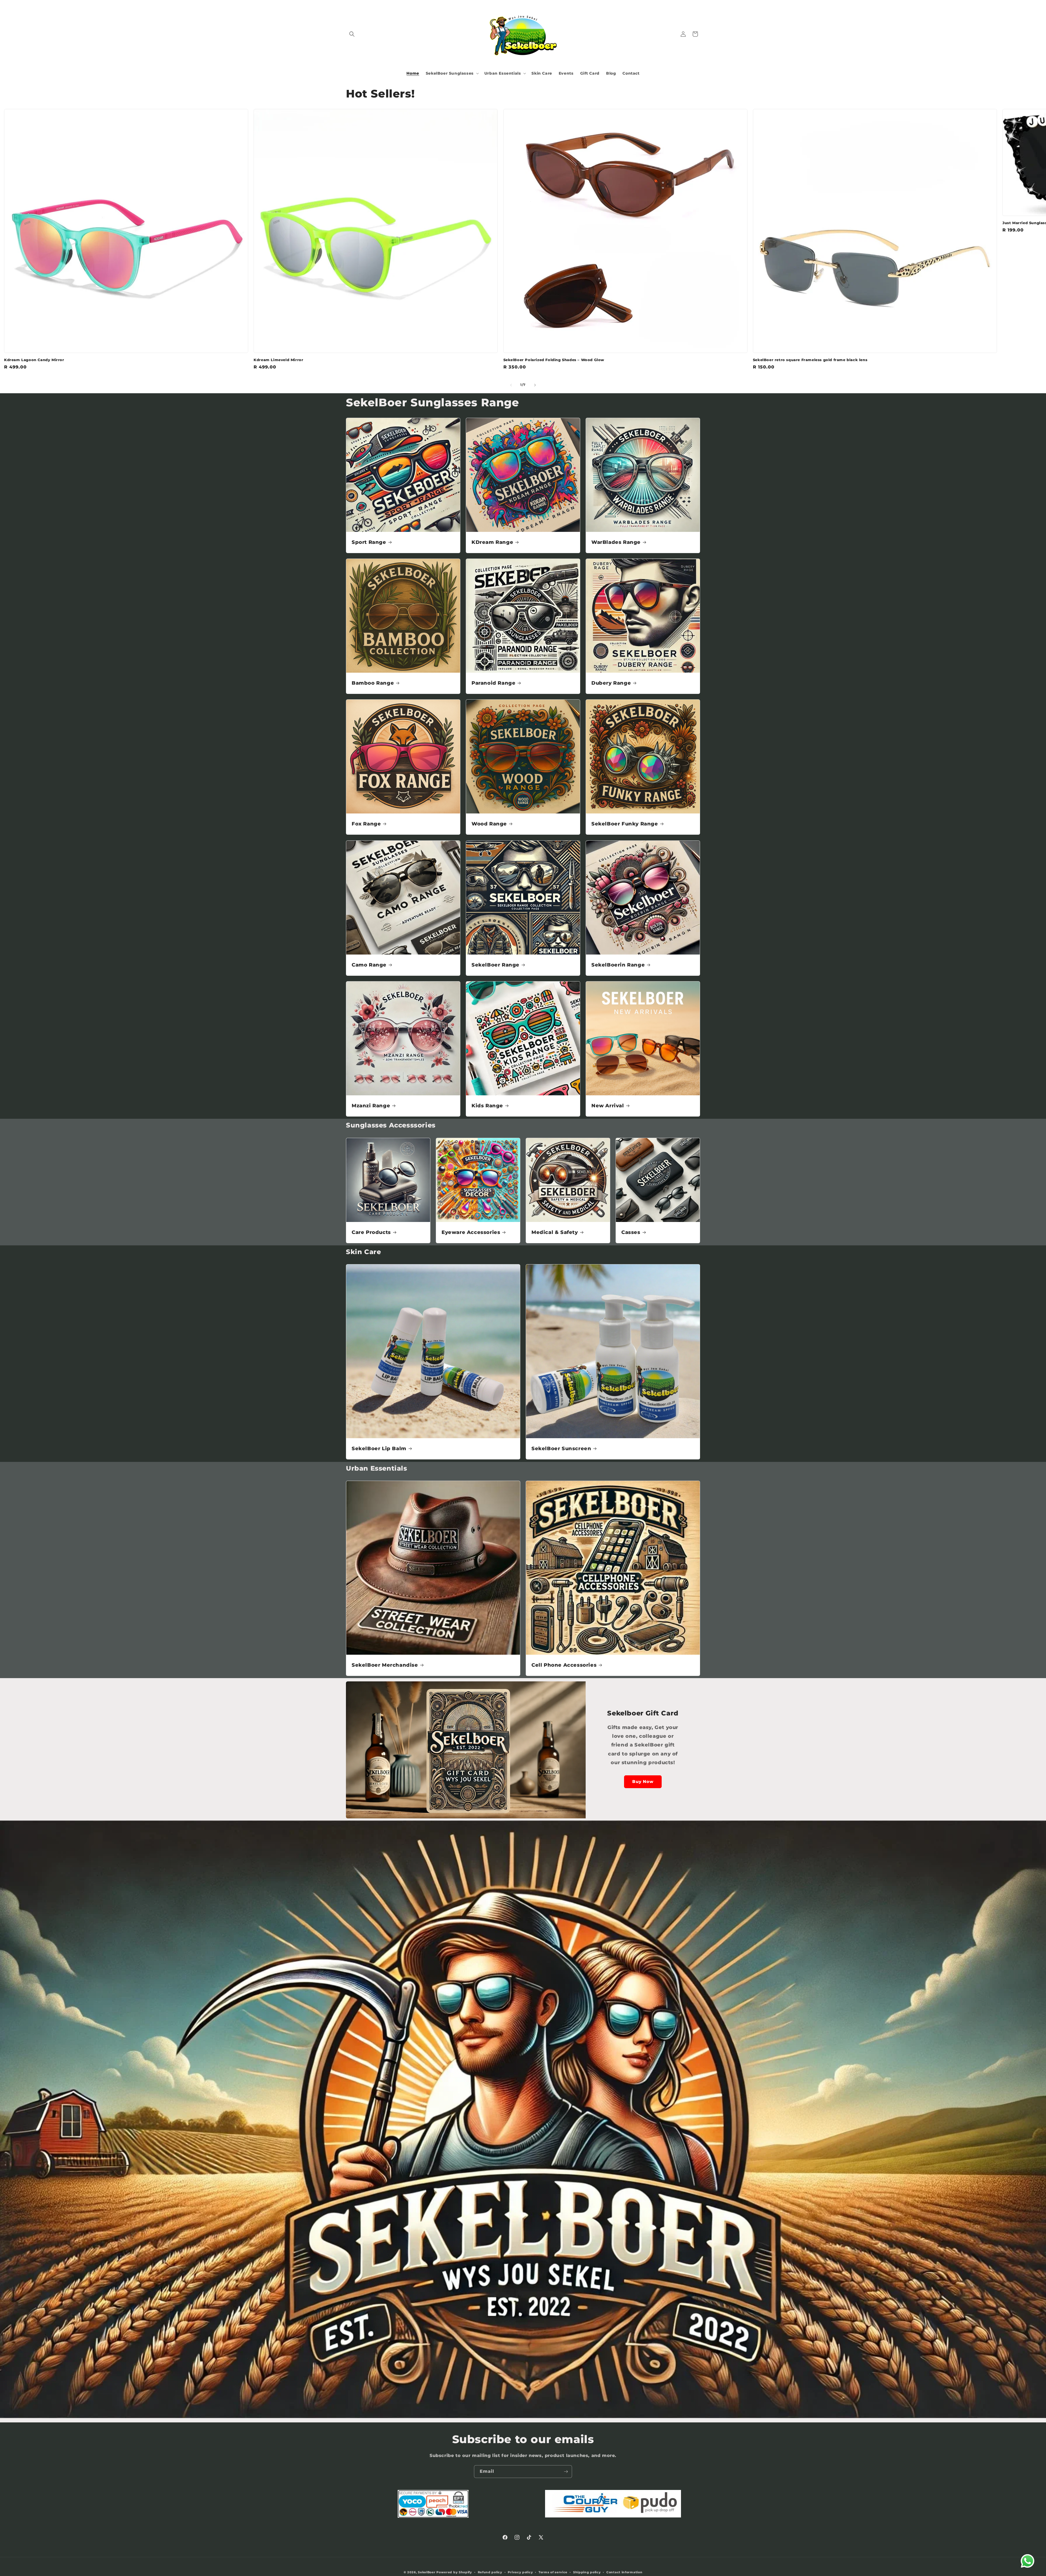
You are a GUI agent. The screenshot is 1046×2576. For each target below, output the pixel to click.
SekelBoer (427, 2572)
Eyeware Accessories (471, 1232)
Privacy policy (520, 2572)
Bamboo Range (373, 683)
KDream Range (492, 542)
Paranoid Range (493, 683)
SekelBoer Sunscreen (561, 1449)
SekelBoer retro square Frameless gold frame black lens (810, 360)
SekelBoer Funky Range (625, 824)
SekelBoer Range (495, 965)
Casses (631, 1232)
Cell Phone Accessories (564, 1665)
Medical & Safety (555, 1232)
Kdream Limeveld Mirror (278, 360)
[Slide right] (535, 385)
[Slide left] (511, 385)
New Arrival (608, 1106)
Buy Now (643, 1781)
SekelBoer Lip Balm (379, 1449)
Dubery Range (611, 683)
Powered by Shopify (454, 2572)
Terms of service (553, 2572)
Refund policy (490, 2572)
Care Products (371, 1232)
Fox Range (366, 824)
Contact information (624, 2572)
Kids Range (487, 1106)
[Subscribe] (566, 2472)
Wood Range (489, 824)
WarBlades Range (616, 542)
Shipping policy (587, 2572)
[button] (352, 34)
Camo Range (369, 965)
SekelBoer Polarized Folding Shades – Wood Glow (554, 360)
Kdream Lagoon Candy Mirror (34, 360)
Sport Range (369, 542)
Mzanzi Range (371, 1106)
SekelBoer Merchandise (385, 1665)
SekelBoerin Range (618, 965)
